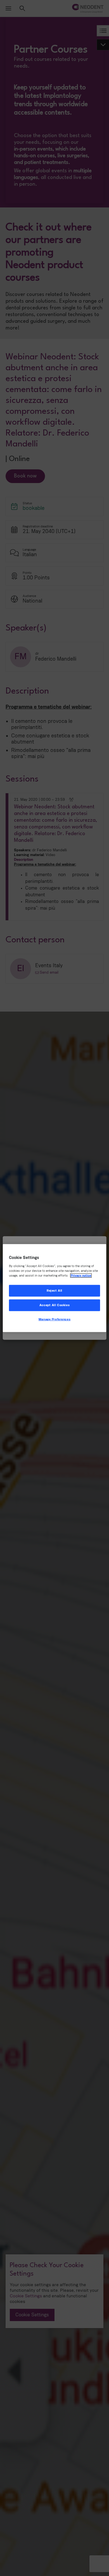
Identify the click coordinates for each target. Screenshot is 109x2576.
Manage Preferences (54, 1319)
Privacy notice (81, 1275)
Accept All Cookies (54, 1305)
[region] (55, 1288)
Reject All (54, 1291)
